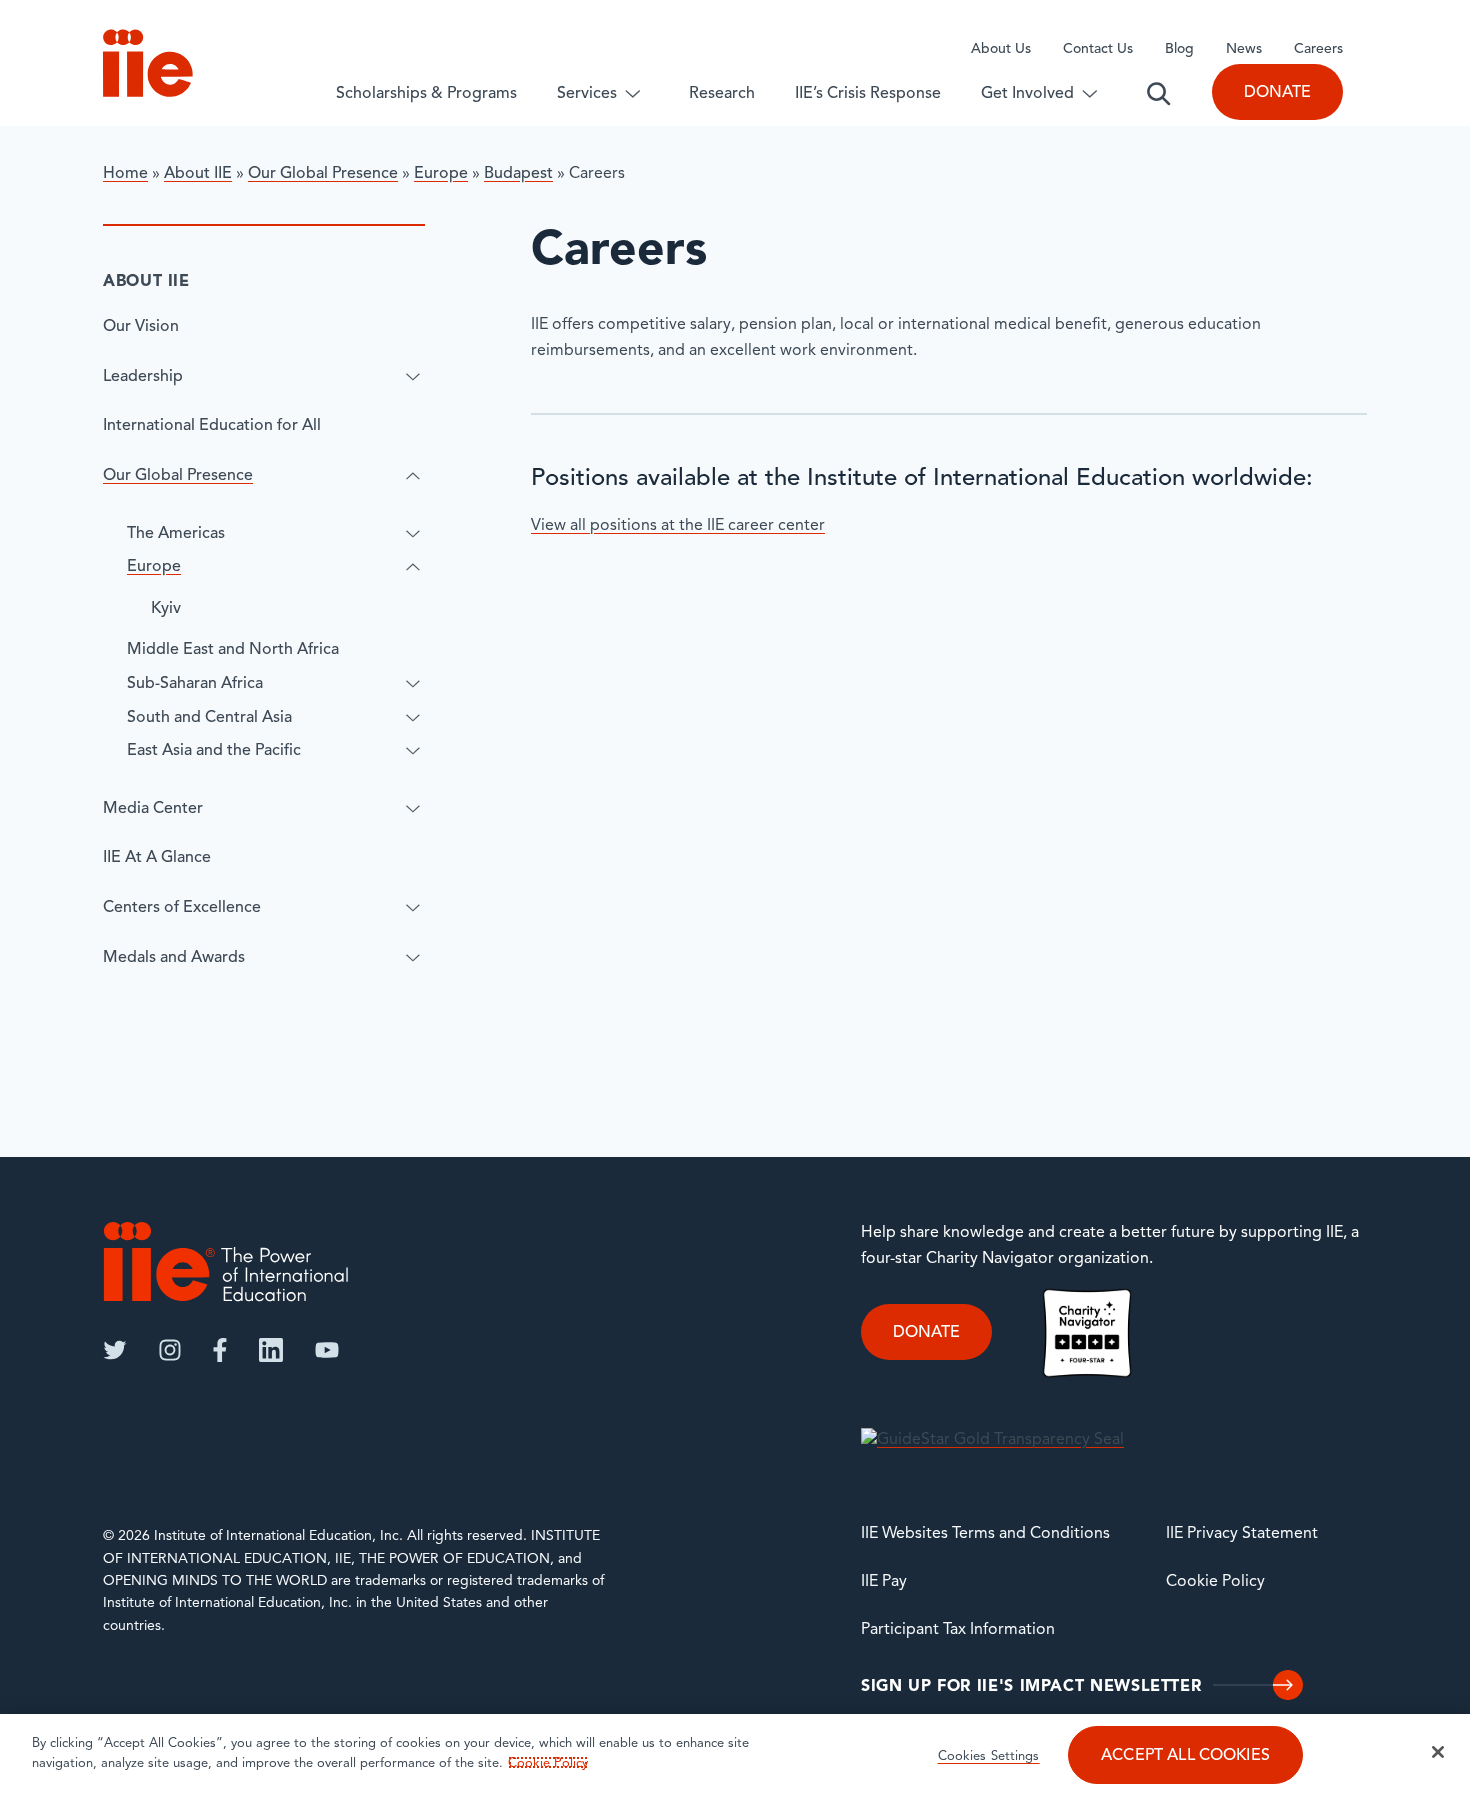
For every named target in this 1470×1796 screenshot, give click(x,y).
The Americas (176, 534)
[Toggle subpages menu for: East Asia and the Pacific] (413, 751)
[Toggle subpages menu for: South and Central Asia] (413, 718)
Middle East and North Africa (233, 650)
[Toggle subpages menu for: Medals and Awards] (413, 958)
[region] (735, 1755)
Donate (1277, 93)
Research (722, 94)
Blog (1179, 49)
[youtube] (327, 1350)
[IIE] (226, 1261)
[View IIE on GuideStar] (992, 1441)
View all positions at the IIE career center (678, 526)
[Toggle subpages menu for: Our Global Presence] (413, 476)
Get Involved (1027, 94)
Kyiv (166, 609)
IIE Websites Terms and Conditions (985, 1534)
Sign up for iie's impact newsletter (1031, 1687)
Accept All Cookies (1185, 1756)
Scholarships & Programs (426, 94)
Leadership (143, 377)
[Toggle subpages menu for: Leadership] (413, 377)
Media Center (153, 809)
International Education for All (212, 426)
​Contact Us (1098, 49)
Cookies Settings (989, 1756)
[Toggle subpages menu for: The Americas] (413, 534)
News (1244, 49)
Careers (1318, 49)
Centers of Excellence (182, 908)
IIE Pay (884, 1582)
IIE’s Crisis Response (868, 94)
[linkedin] (271, 1350)
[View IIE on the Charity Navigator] (1087, 1333)
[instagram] (170, 1350)
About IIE (198, 174)
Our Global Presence (323, 174)
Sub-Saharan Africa (195, 684)
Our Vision (141, 327)
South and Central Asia (209, 718)
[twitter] (115, 1350)
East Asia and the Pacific (214, 751)
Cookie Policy (1215, 1582)
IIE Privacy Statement (1242, 1534)
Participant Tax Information (958, 1630)
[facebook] (220, 1350)
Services (587, 94)
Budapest (518, 174)
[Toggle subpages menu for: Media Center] (413, 809)
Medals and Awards (174, 958)
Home (125, 174)
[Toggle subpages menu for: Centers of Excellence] (413, 908)
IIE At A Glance (157, 858)
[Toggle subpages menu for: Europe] (413, 567)
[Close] (1438, 1752)
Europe (441, 174)
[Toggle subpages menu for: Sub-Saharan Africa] (413, 684)
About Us (1001, 49)
